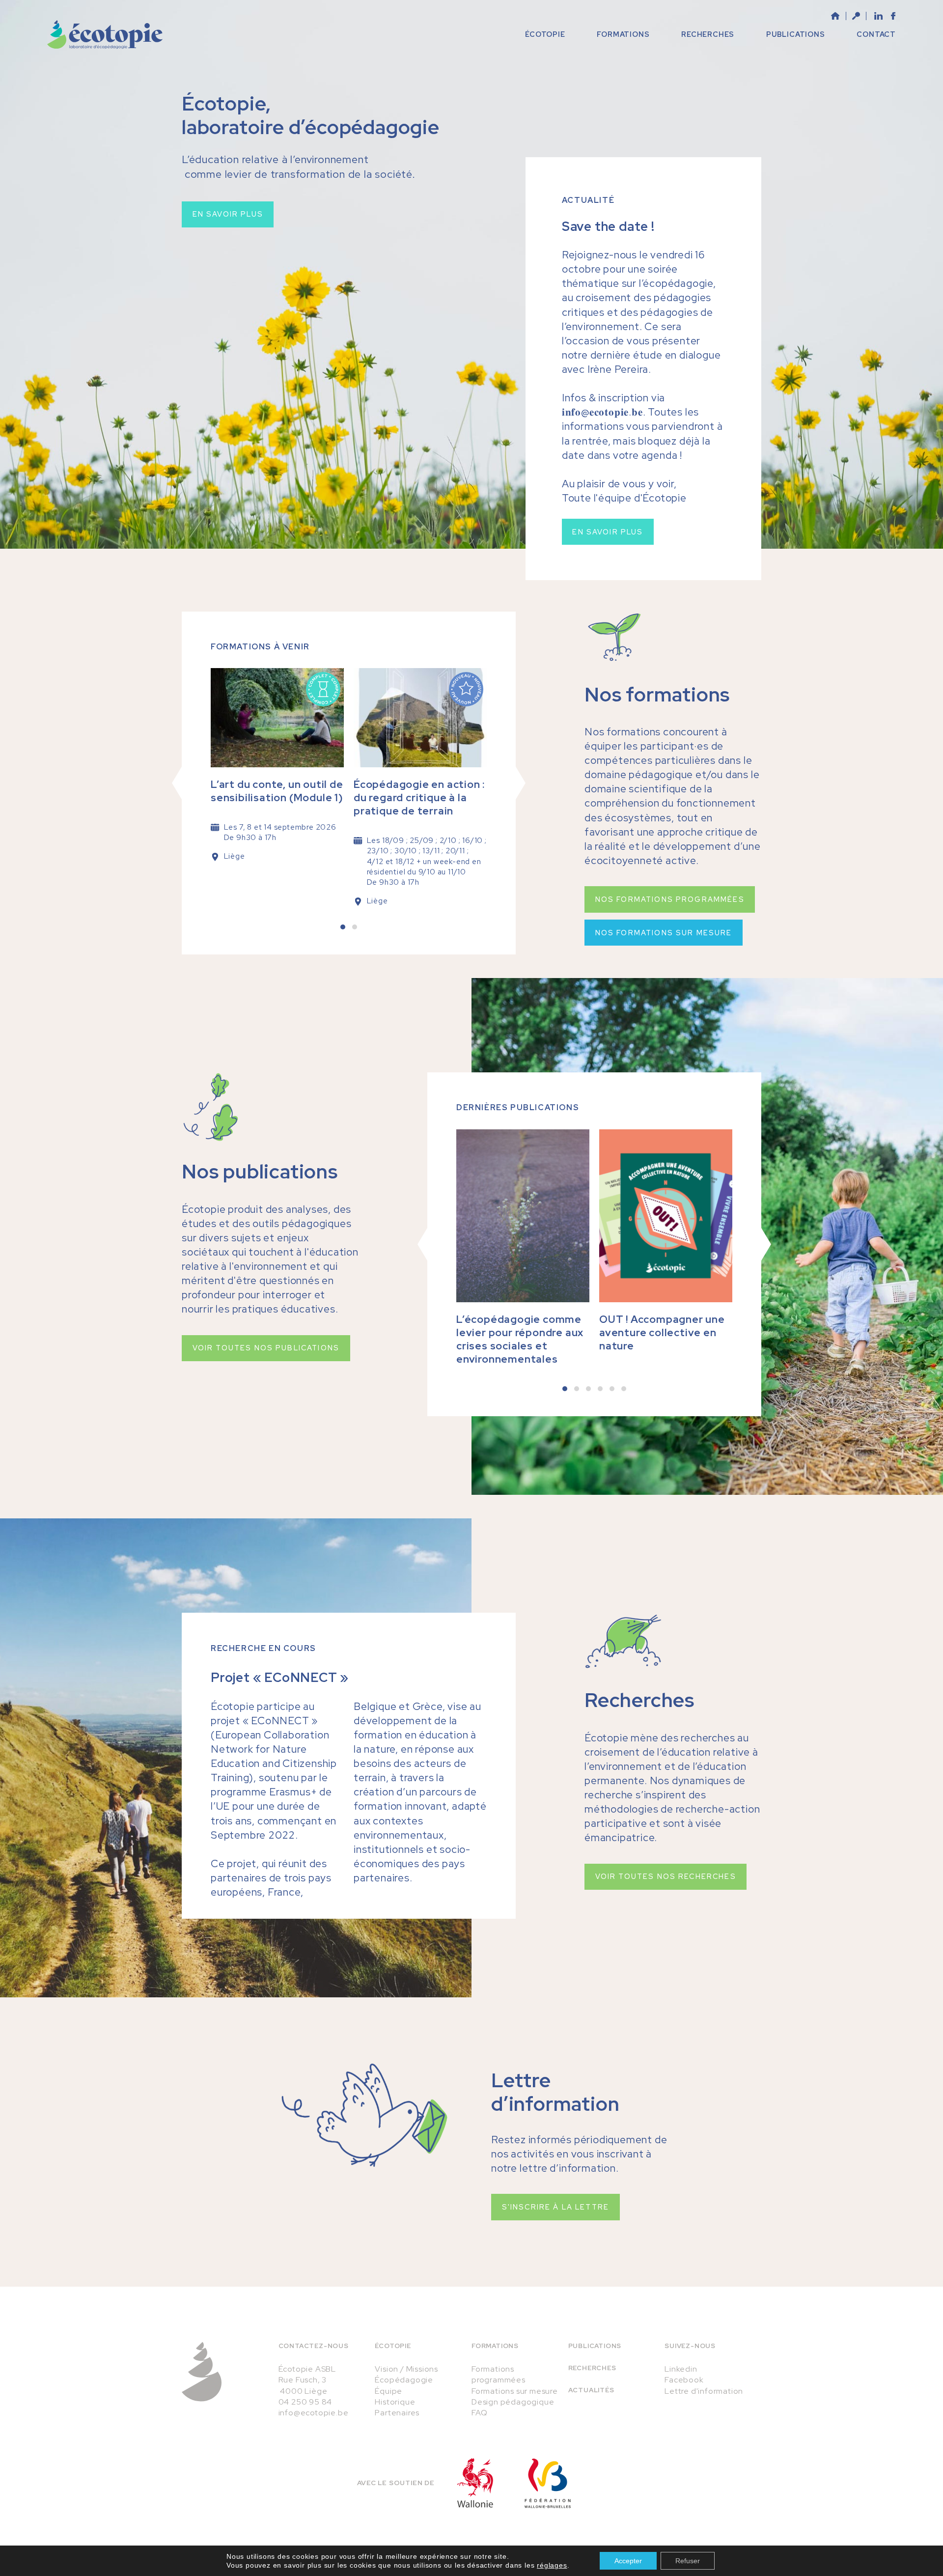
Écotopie (393, 2346)
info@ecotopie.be (314, 2413)
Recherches (592, 2368)
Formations (495, 2346)
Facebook (684, 2380)
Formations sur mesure (515, 2391)
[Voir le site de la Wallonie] (475, 2483)
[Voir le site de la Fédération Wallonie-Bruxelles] (548, 2483)
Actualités (591, 2390)
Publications (595, 2346)
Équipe (388, 2391)
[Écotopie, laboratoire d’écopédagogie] (105, 35)
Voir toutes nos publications (266, 1348)
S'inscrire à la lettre (556, 2207)
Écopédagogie (404, 2380)
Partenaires (397, 2413)
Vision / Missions (406, 2369)
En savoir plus (228, 214)
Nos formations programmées (670, 899)
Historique (395, 2402)
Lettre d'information (704, 2391)
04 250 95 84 (305, 2402)
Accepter (628, 2561)
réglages (552, 2565)
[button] (343, 927)
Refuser (688, 2561)
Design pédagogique (513, 2402)
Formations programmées (499, 2374)
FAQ (479, 2413)
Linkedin (681, 2369)
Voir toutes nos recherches (666, 1876)
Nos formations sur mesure (664, 933)
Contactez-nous (314, 2346)
